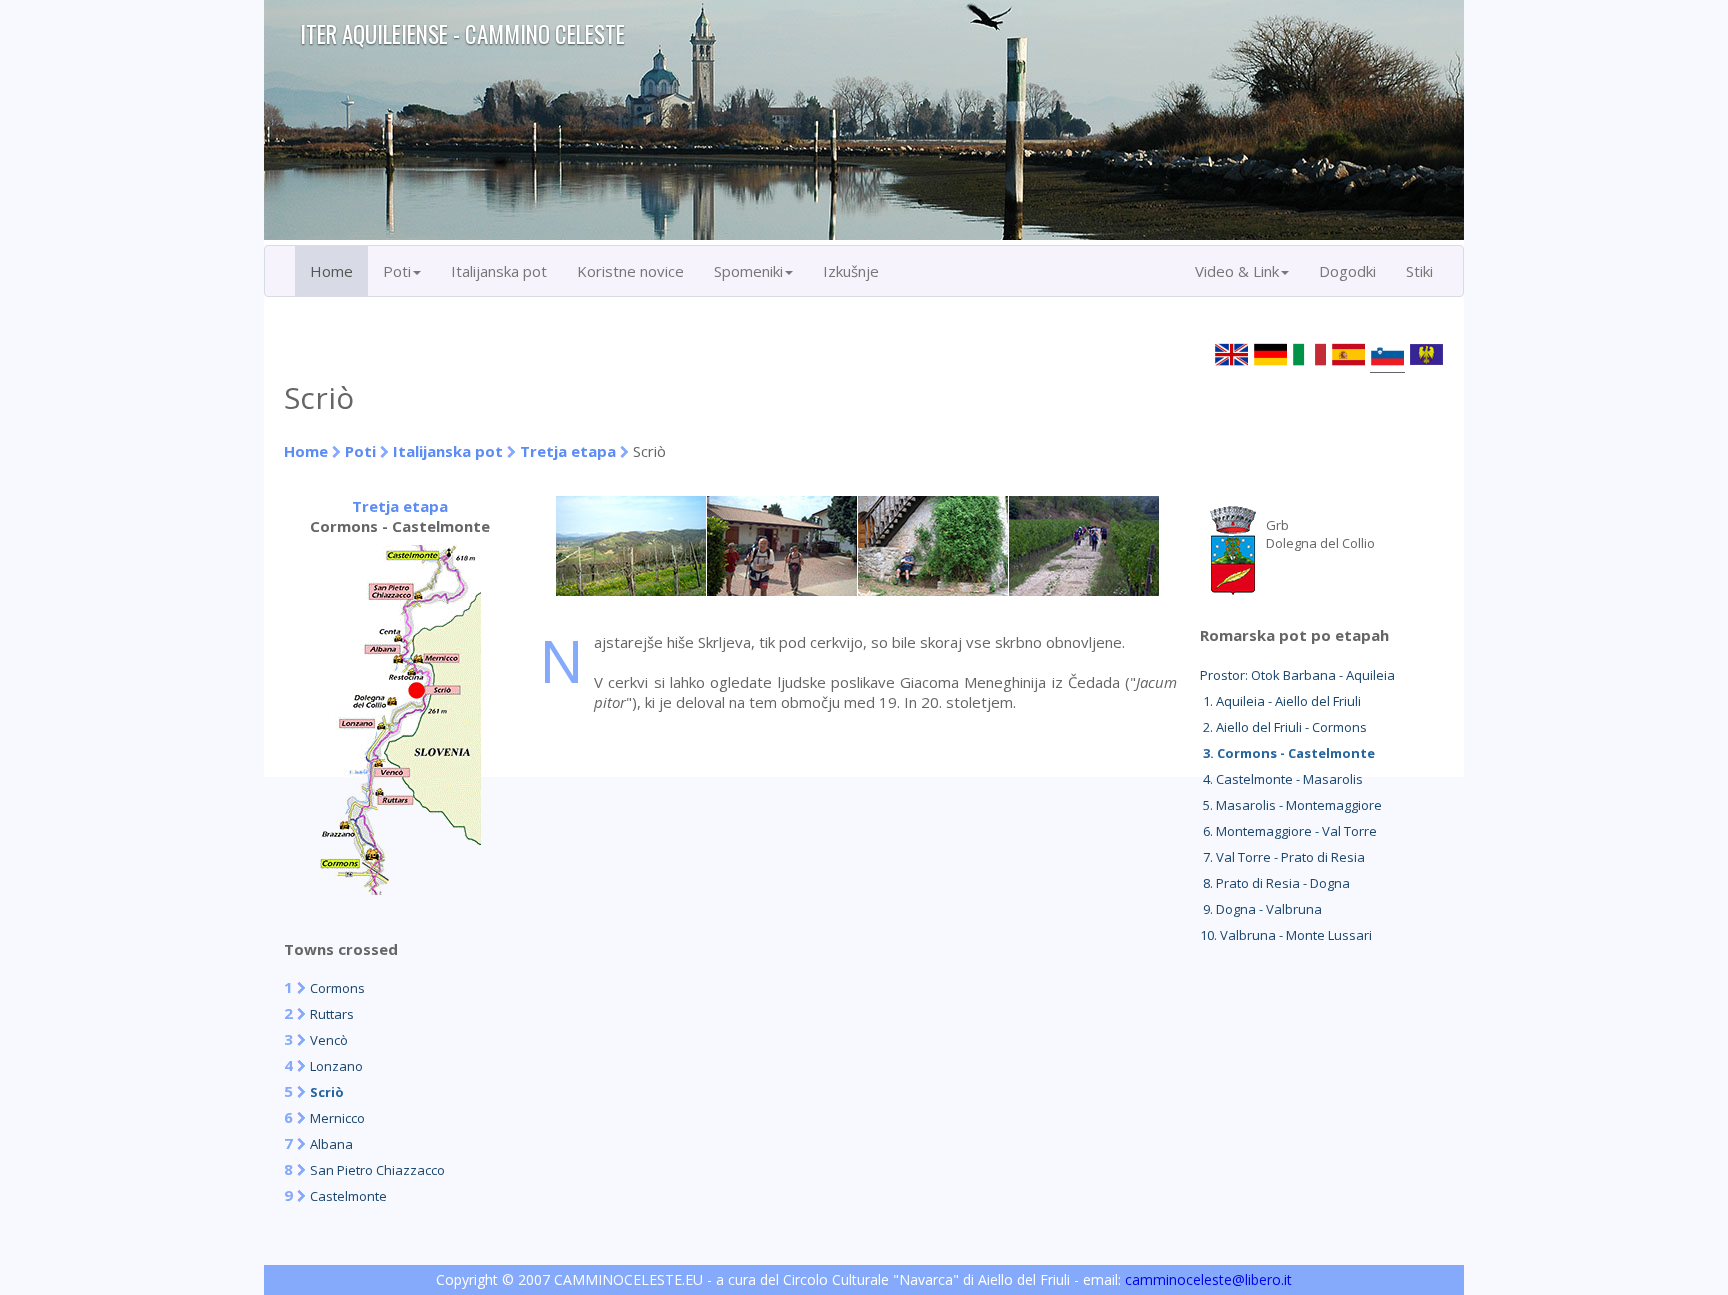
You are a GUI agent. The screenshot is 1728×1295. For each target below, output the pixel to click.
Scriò (327, 1092)
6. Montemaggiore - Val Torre (1288, 831)
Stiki (1419, 271)
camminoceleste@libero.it (1208, 1279)
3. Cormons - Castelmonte (1287, 753)
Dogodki (1347, 271)
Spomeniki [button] (748, 271)
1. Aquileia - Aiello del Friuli (1280, 701)
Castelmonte (348, 1196)
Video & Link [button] (1237, 271)
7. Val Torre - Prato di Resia (1282, 857)
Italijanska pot (499, 271)
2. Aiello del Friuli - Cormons (1283, 727)
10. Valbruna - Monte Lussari (1286, 935)
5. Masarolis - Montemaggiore (1291, 805)
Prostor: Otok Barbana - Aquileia (1297, 675)
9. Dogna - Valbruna (1261, 909)
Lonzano (336, 1066)
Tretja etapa (568, 451)
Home (331, 271)
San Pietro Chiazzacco (377, 1170)
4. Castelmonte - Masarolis (1281, 779)
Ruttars (332, 1014)
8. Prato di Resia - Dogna (1275, 883)
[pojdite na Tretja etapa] (400, 889)
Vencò (329, 1040)
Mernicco (337, 1118)
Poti (360, 451)
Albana (331, 1144)
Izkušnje (851, 271)
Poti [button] (397, 271)
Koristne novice (630, 271)
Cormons (337, 988)
